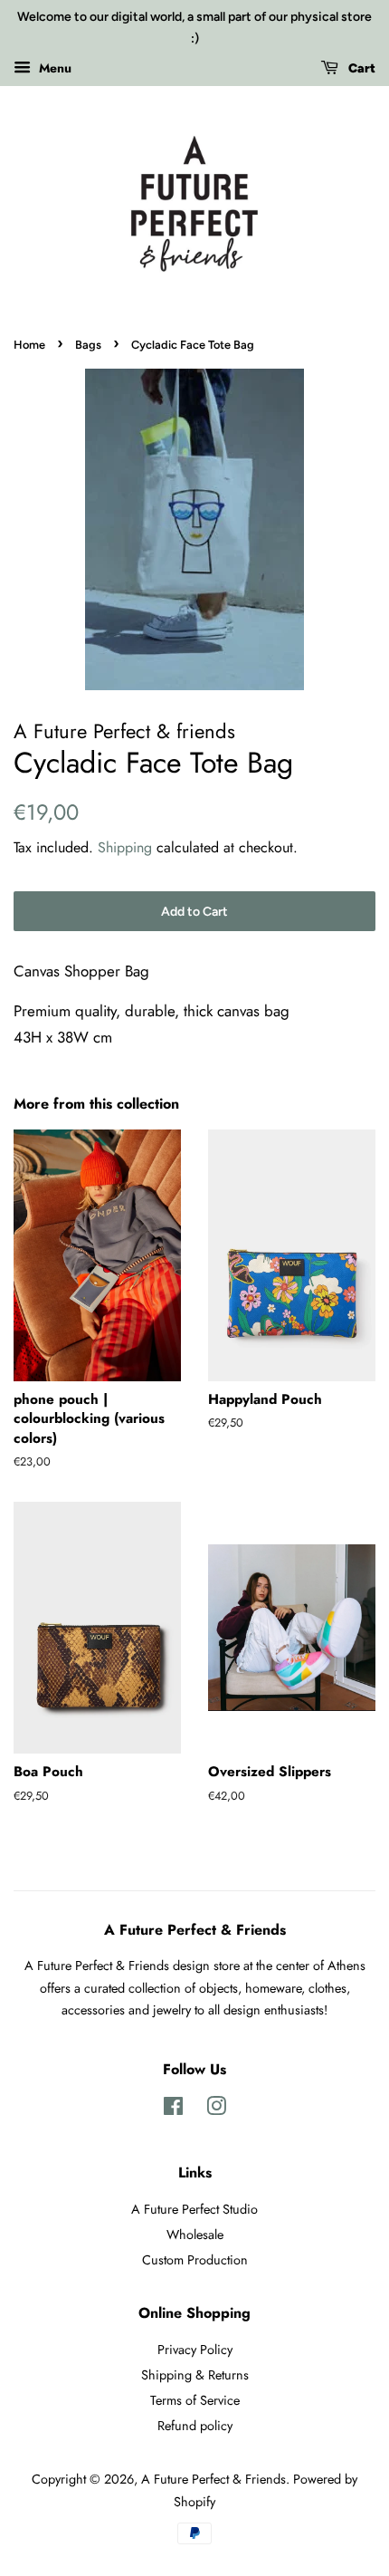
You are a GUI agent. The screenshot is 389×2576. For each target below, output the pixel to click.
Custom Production (195, 2260)
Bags (88, 345)
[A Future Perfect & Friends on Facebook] (173, 2110)
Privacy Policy (195, 2350)
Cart (361, 68)
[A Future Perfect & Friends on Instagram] (216, 2110)
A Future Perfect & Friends (213, 2479)
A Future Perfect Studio (194, 2209)
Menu (53, 67)
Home (29, 345)
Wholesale (195, 2235)
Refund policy (195, 2426)
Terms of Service (195, 2400)
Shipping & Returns (195, 2375)
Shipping (125, 847)
